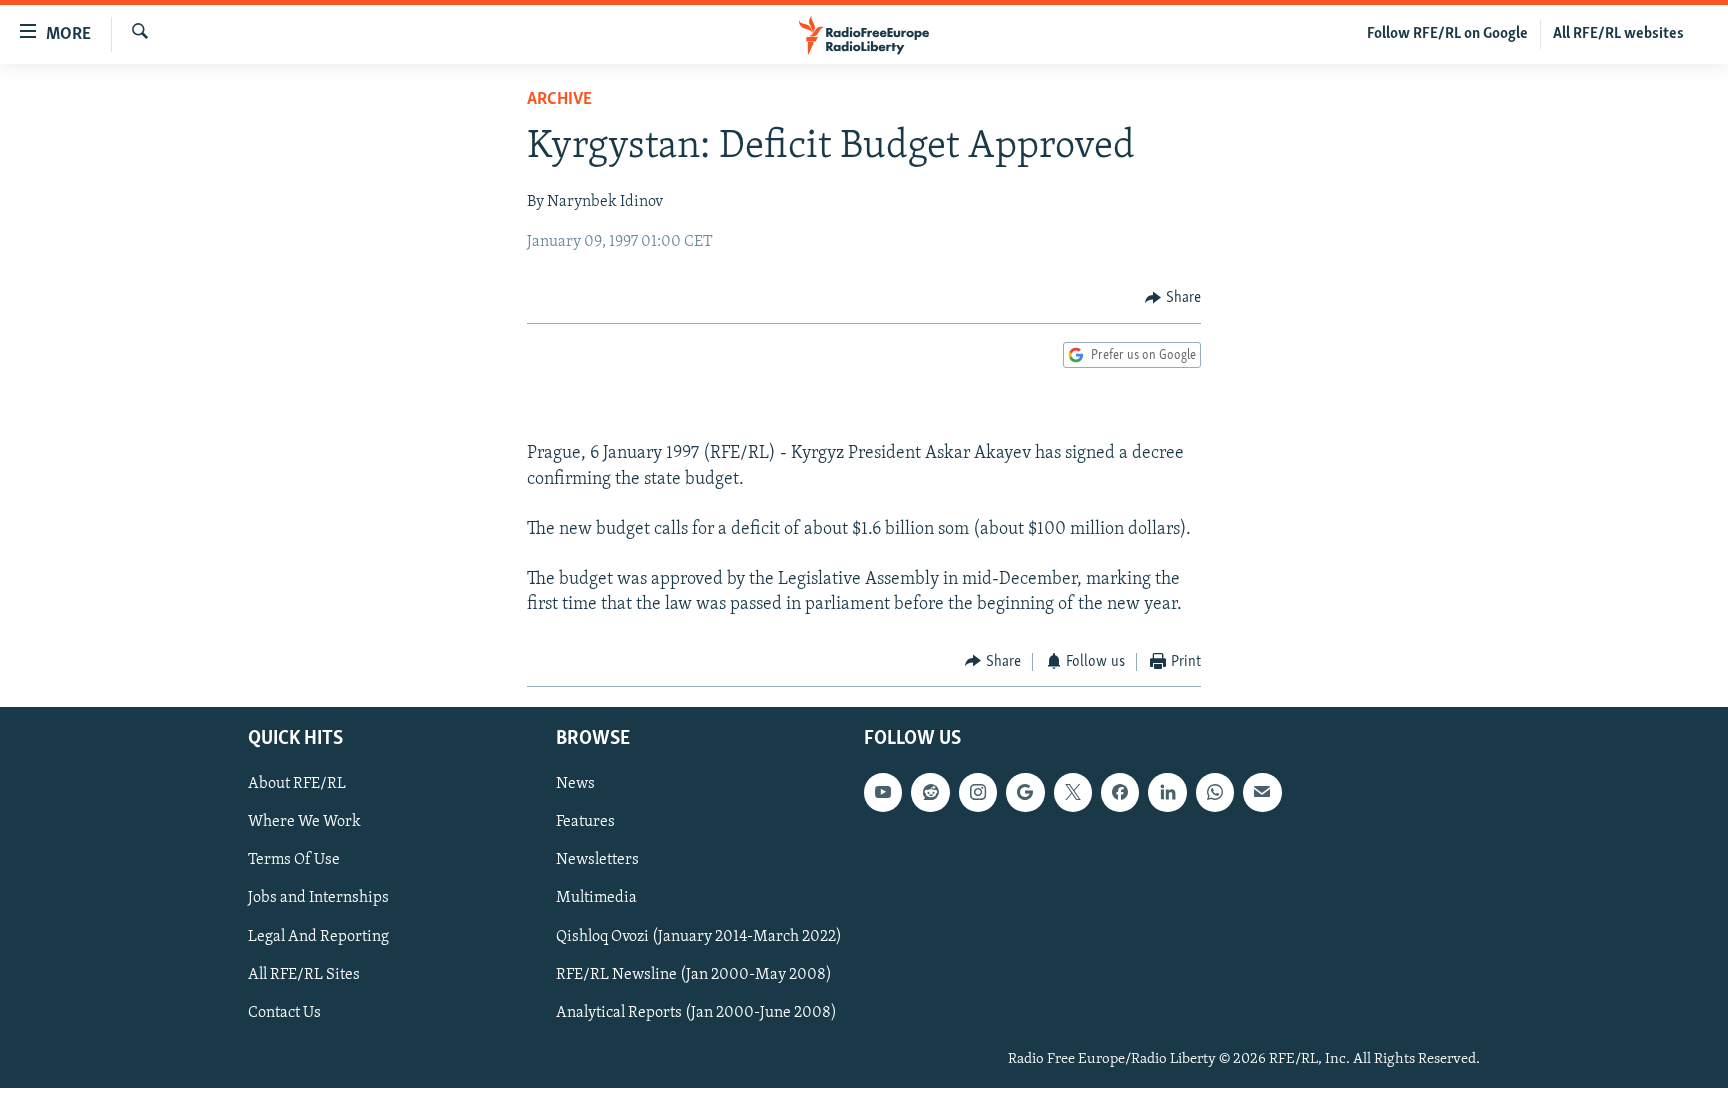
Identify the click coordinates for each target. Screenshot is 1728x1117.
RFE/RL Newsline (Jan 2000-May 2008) (694, 975)
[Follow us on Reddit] (930, 793)
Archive (559, 100)
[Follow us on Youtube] (883, 793)
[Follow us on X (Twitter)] (1073, 793)
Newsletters (597, 861)
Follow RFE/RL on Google (1447, 34)
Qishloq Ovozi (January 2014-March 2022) (699, 937)
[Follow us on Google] (1025, 793)
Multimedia (596, 899)
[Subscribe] (1262, 793)
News (575, 785)
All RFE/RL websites (1618, 34)
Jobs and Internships (318, 899)
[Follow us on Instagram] (978, 793)
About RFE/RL (297, 785)
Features (585, 823)
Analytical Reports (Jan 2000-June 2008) (696, 1013)
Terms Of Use (294, 861)
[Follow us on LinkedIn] (1167, 793)
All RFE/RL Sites (304, 975)
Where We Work (304, 823)
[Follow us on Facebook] (1120, 793)
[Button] (1173, 298)
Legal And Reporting (318, 937)
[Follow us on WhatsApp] (1215, 793)
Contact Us (284, 1013)
